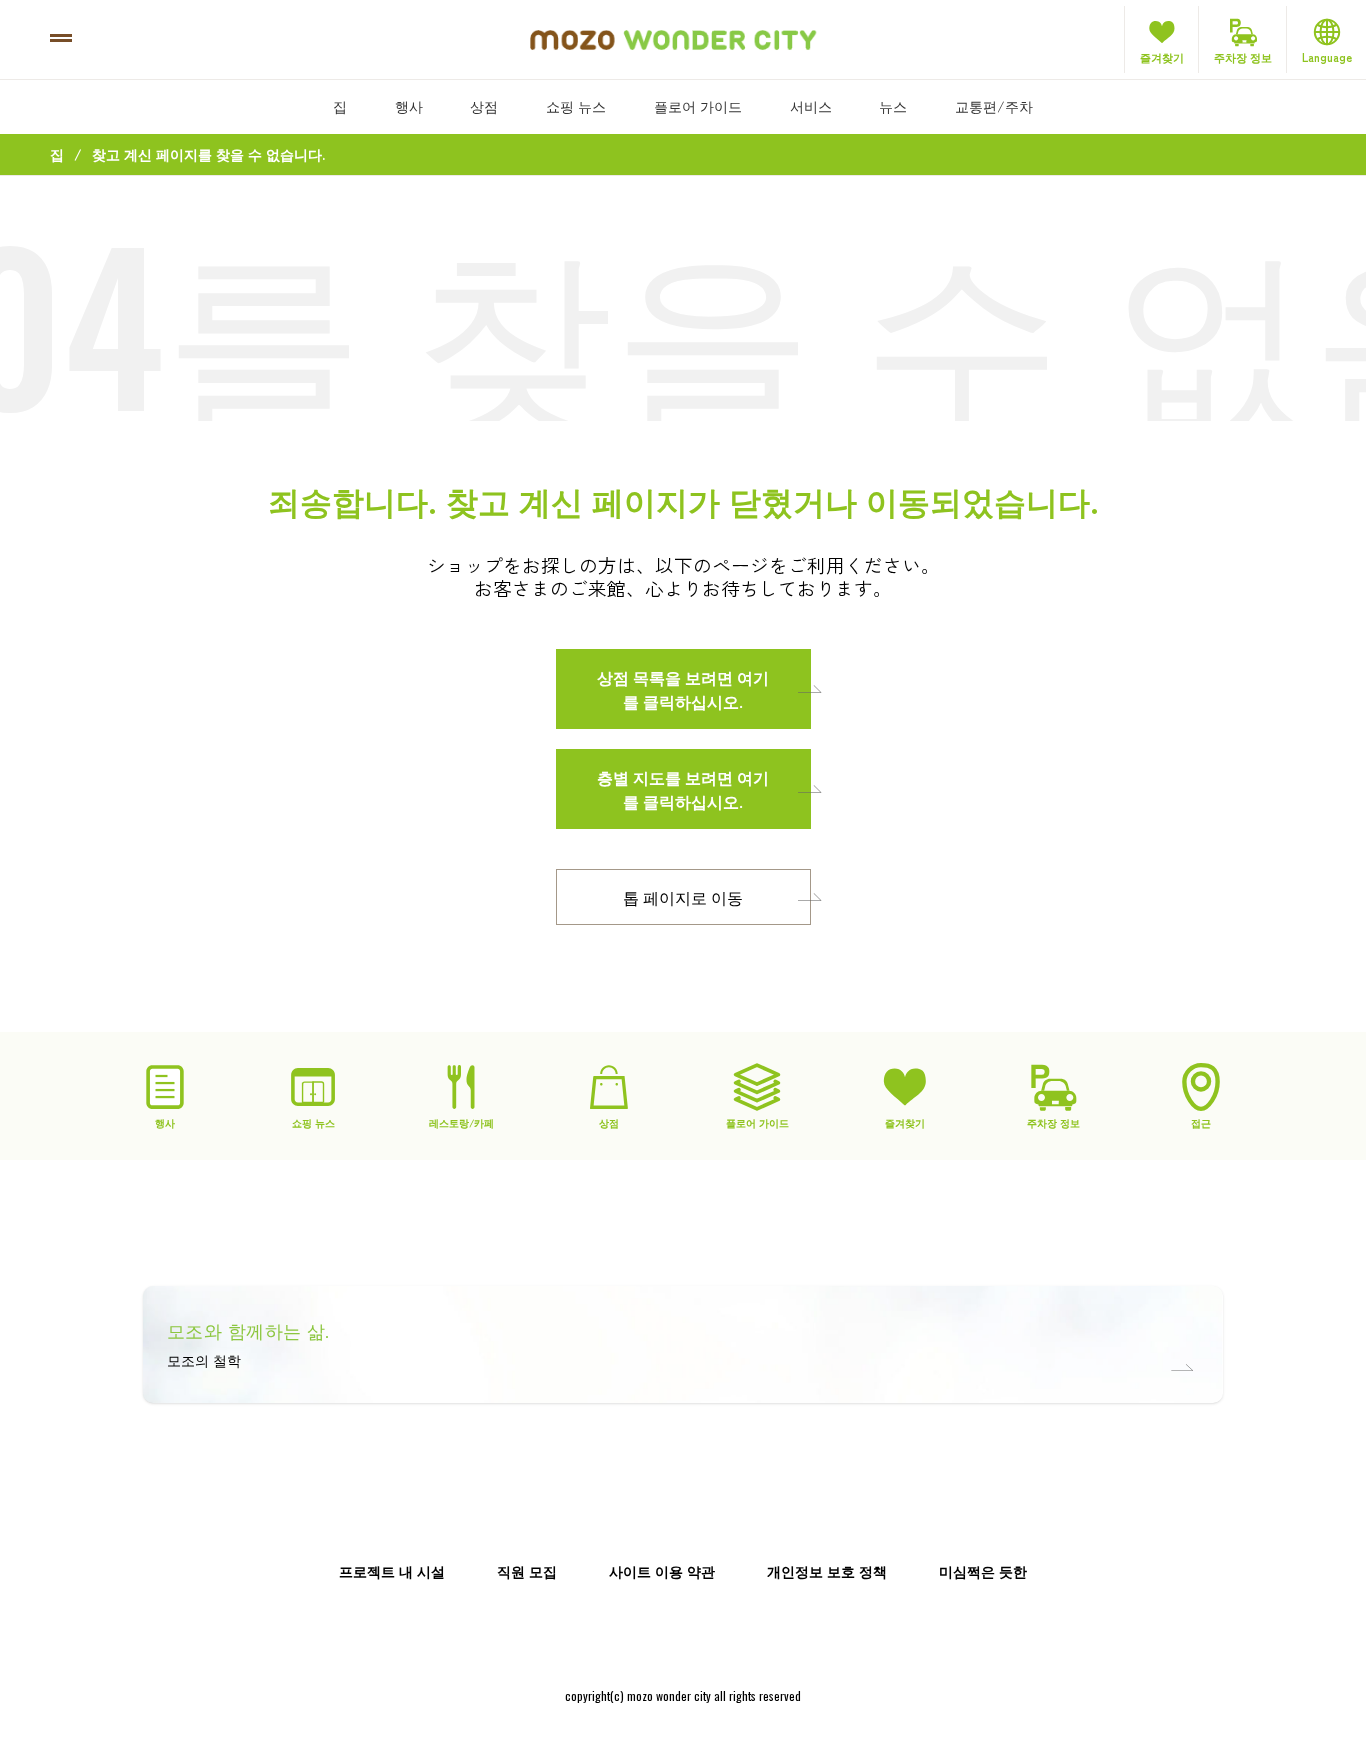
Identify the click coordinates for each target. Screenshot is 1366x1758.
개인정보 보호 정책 (827, 1571)
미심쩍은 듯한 (983, 1571)
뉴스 (893, 106)
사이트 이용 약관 (662, 1571)
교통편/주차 (994, 106)
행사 (409, 106)
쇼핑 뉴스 (576, 106)
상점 (484, 106)
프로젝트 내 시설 (392, 1571)
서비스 (811, 106)
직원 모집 (527, 1571)
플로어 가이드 (698, 106)
